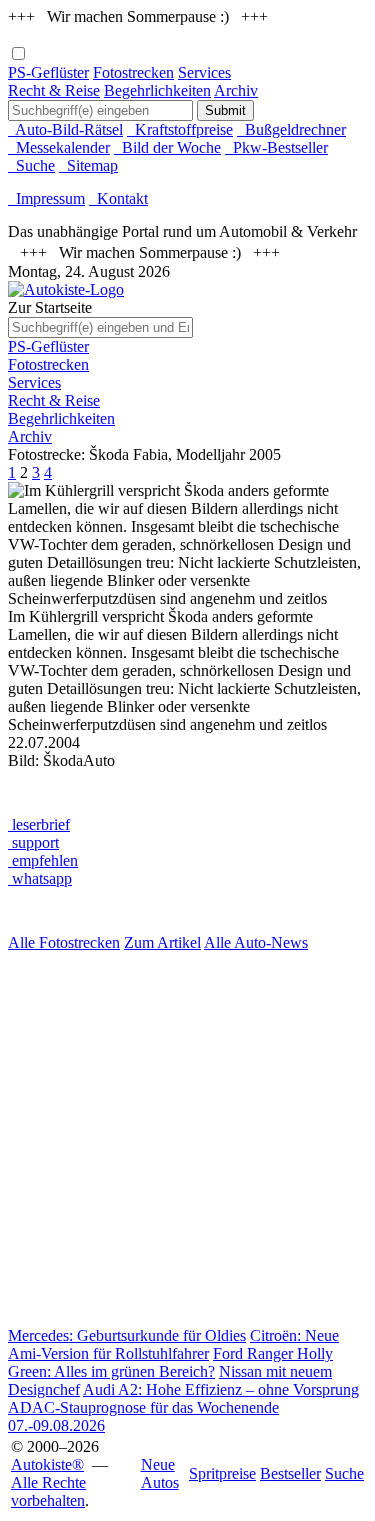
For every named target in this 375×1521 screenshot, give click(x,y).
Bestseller (290, 1473)
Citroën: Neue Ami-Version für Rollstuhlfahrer (173, 1344)
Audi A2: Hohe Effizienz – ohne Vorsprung (221, 1389)
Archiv (236, 90)
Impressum (46, 198)
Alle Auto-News (256, 942)
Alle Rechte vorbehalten (48, 1491)
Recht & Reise (54, 90)
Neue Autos (160, 1473)
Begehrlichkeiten (157, 90)
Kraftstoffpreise (180, 129)
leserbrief (39, 824)
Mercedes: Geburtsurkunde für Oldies (127, 1335)
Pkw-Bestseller (276, 147)
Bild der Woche (167, 147)
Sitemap (88, 165)
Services (204, 72)
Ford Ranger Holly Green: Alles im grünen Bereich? (170, 1362)
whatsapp (40, 878)
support (33, 842)
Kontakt (118, 198)
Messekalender (59, 147)
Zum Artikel (162, 942)
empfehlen (43, 860)
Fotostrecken (133, 72)
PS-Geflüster (48, 72)
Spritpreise (222, 1473)
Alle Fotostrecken (64, 942)
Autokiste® (47, 1464)
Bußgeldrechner (291, 129)
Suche (31, 165)
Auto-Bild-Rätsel (65, 129)
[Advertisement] (187, 1139)
